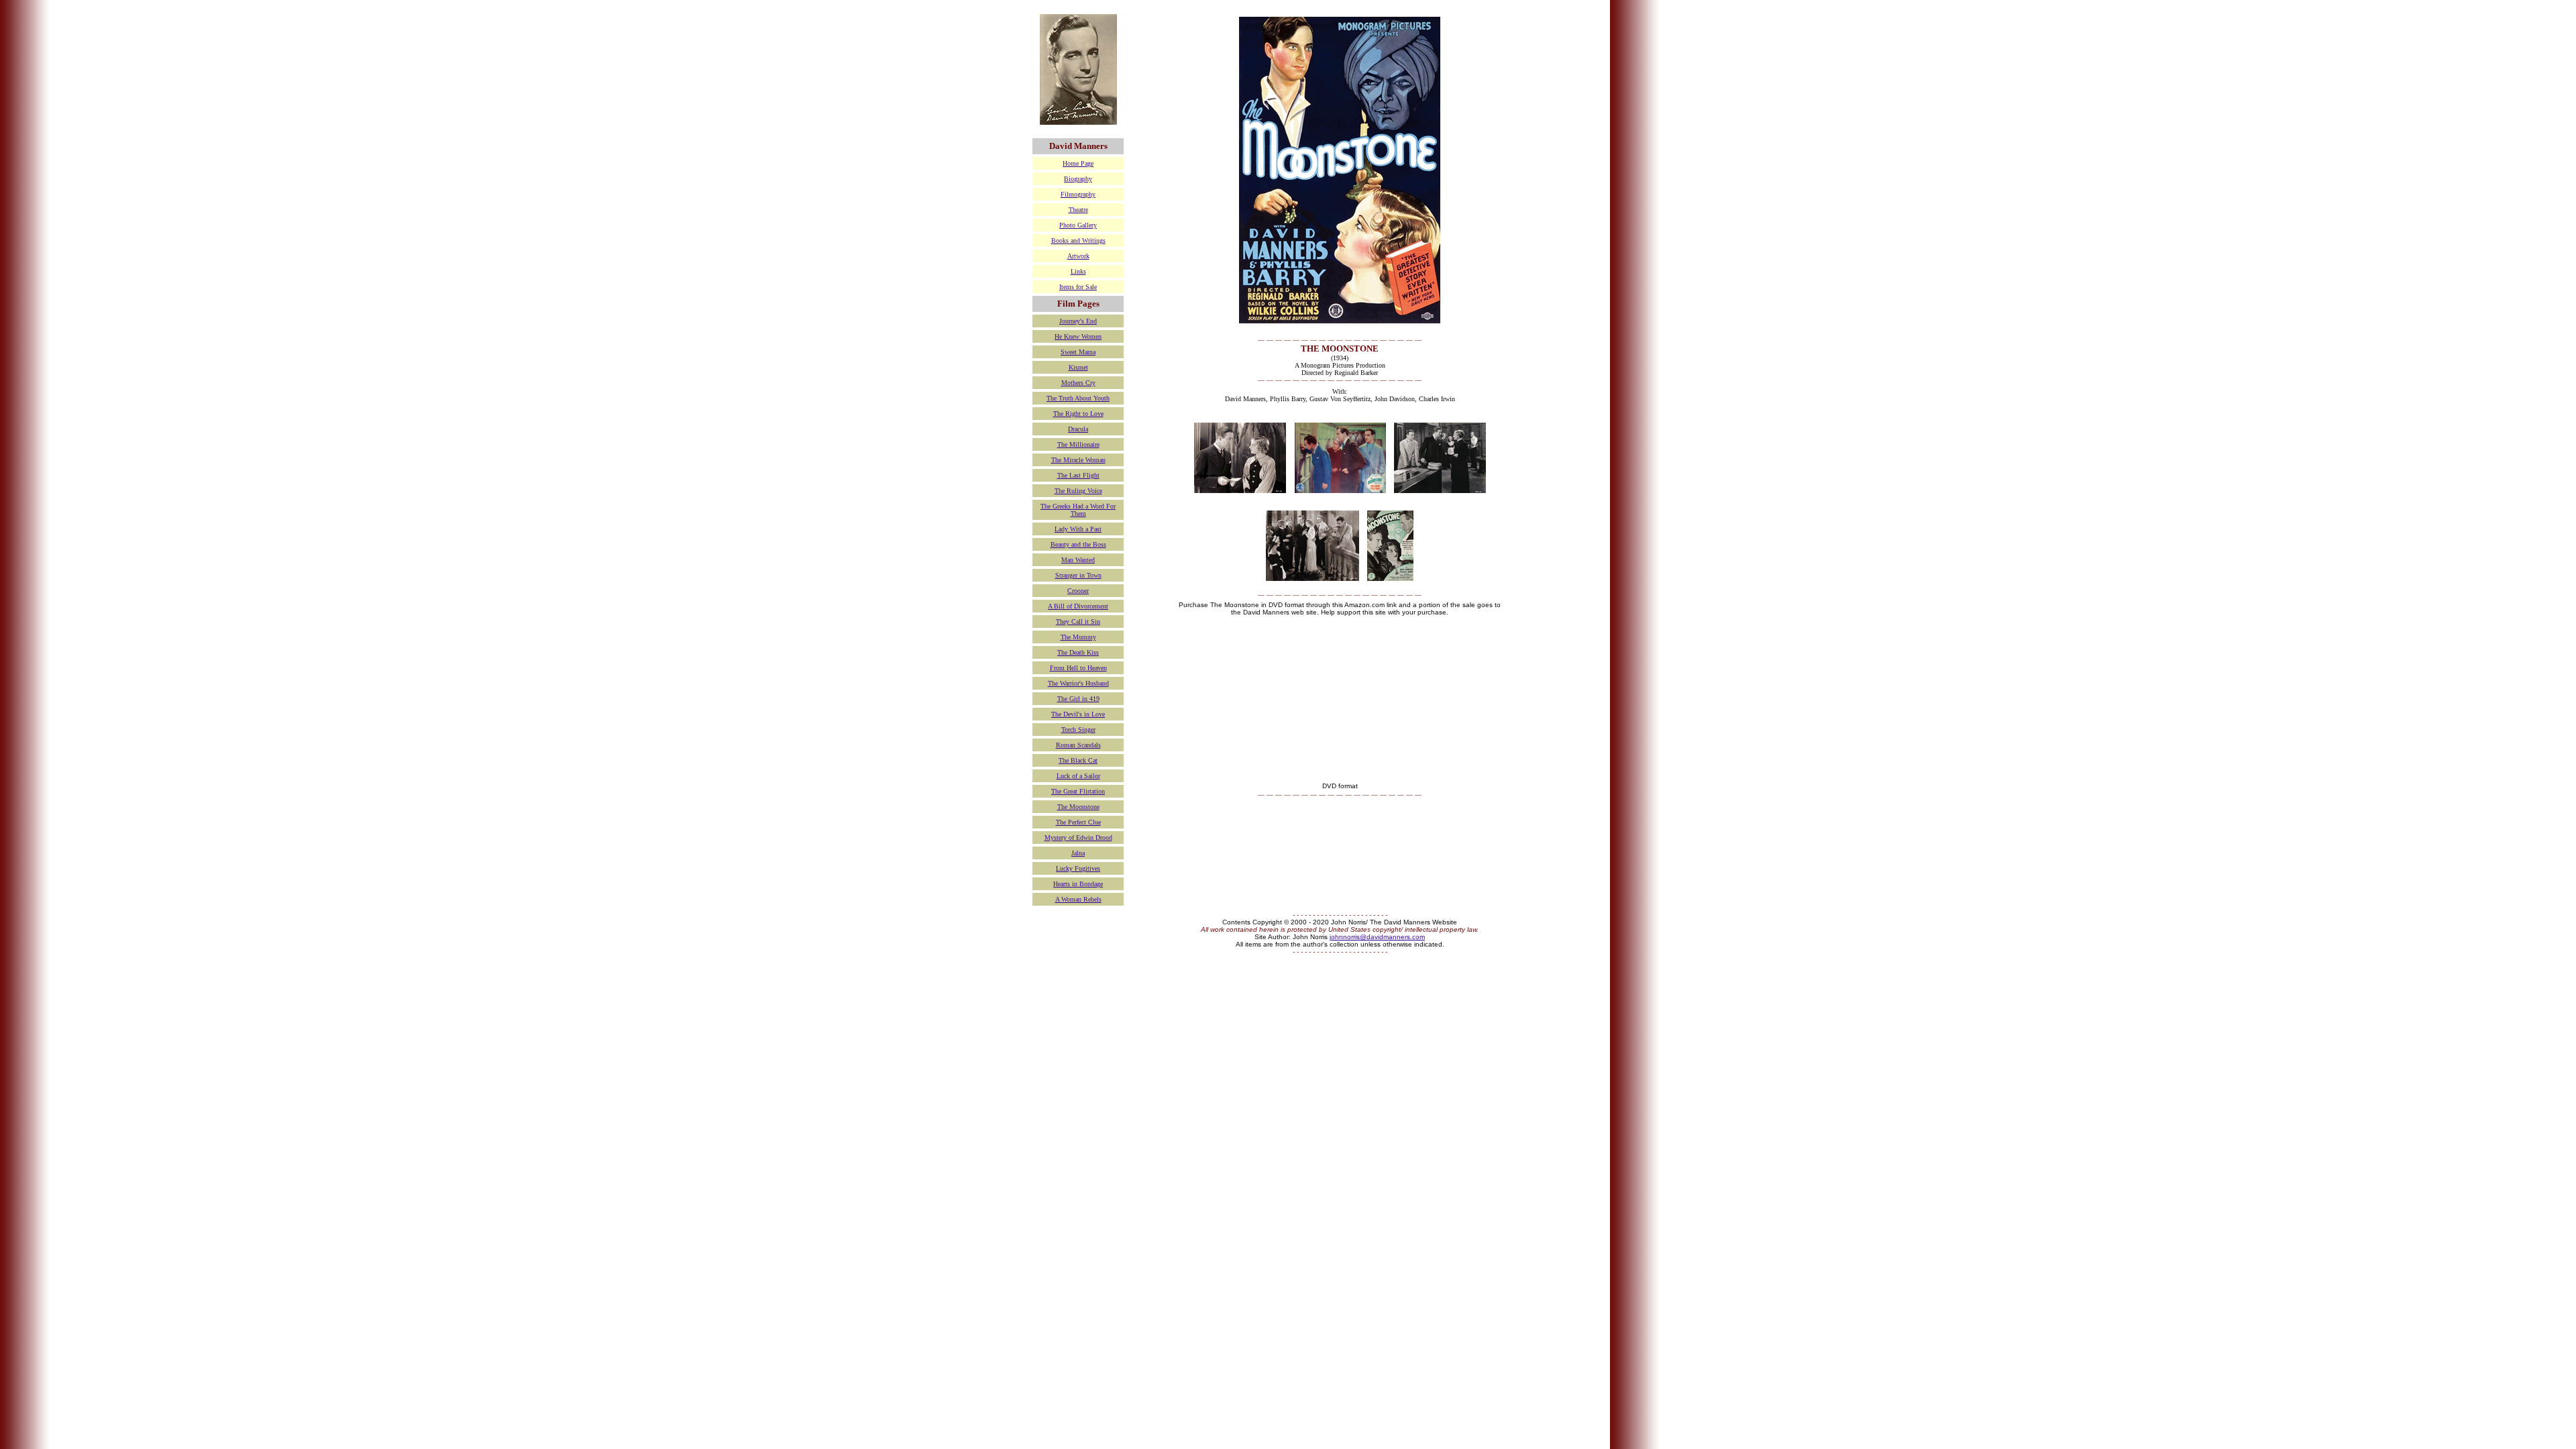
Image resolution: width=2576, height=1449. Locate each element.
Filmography (1078, 194)
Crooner (1078, 591)
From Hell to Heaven (1078, 668)
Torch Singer (1078, 730)
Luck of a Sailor (1078, 776)
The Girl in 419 (1078, 699)
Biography (1078, 179)
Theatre (1078, 210)
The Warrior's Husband (1078, 683)
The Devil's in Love (1078, 714)
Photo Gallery (1078, 225)
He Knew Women (1078, 336)
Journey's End (1078, 321)
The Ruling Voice (1078, 491)
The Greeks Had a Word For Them (1078, 510)
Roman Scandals (1078, 745)
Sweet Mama (1078, 352)
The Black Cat (1078, 760)
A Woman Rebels (1078, 899)
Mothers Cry (1078, 383)
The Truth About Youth (1078, 398)
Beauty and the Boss (1078, 544)
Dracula (1078, 429)
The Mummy (1078, 637)
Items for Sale (1078, 287)
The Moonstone (1078, 807)
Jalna (1078, 853)
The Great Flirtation (1078, 791)
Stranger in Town (1078, 575)
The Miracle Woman (1078, 460)
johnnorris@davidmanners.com (1377, 937)
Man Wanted (1078, 560)
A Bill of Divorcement (1078, 606)
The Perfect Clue (1078, 822)
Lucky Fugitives (1078, 868)
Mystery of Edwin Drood (1078, 838)
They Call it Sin (1078, 622)
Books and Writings (1078, 240)
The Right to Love (1078, 414)
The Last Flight (1078, 475)
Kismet (1078, 367)
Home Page (1078, 163)
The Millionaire (1078, 444)
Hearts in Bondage (1078, 884)
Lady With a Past (1078, 529)
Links (1078, 271)
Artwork (1078, 256)
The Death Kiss (1078, 652)
